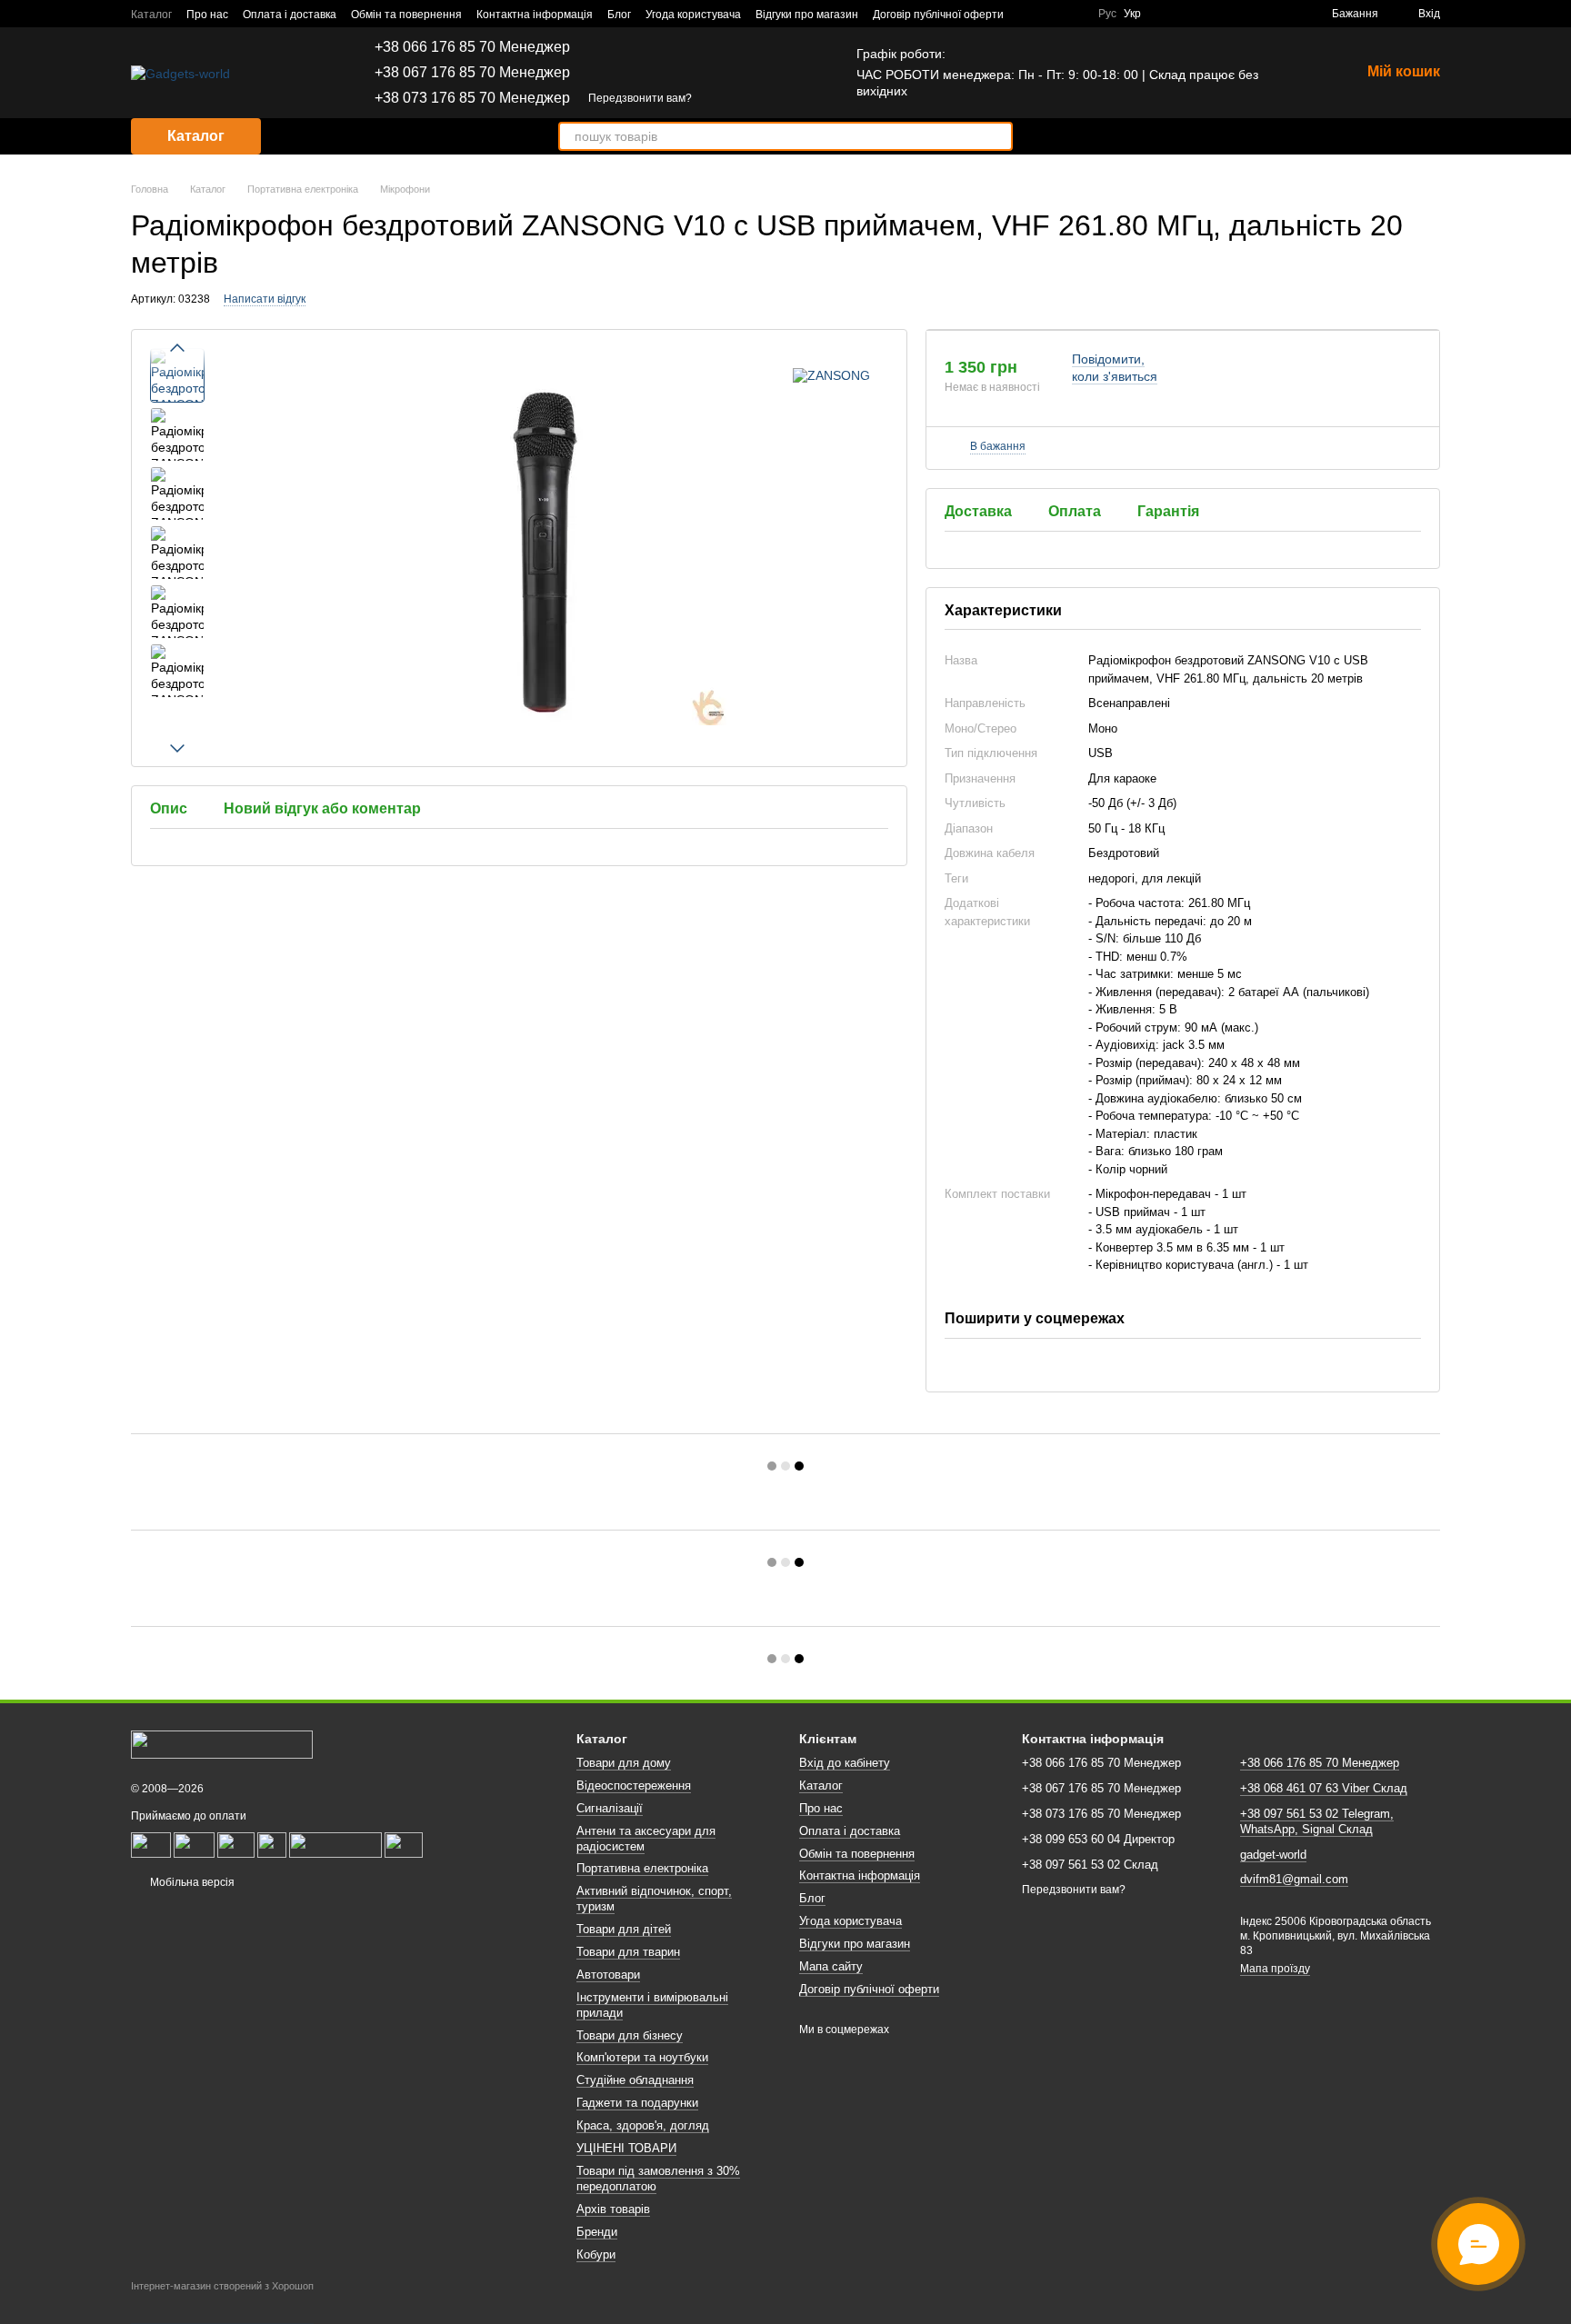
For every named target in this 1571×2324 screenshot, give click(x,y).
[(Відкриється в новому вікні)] (194, 1845)
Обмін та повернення (406, 15)
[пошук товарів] (998, 136)
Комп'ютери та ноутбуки (642, 2057)
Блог (619, 15)
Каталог (151, 15)
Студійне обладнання (635, 2080)
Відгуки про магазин (807, 15)
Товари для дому (624, 1763)
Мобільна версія (191, 1882)
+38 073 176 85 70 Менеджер (472, 98)
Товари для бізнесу (630, 2035)
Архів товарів (613, 2209)
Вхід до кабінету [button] (845, 1763)
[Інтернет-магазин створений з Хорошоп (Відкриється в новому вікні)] (222, 2302)
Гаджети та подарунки (637, 2103)
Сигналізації (610, 1808)
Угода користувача (693, 15)
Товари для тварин (628, 1952)
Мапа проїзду (1275, 1969)
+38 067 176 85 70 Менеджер (472, 73)
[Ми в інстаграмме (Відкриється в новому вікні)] (1073, 14)
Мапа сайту (831, 1966)
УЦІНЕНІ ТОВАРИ (626, 2148)
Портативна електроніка (642, 1868)
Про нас (207, 15)
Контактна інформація (535, 15)
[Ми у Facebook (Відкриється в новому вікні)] (1029, 14)
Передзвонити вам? (640, 98)
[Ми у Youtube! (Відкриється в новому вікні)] (1051, 14)
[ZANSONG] (831, 375)
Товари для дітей (624, 1929)
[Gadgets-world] (222, 1744)
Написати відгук (265, 299)
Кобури (596, 2254)
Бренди (597, 2232)
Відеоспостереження (634, 1785)
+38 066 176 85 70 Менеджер (472, 47)
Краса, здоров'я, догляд (643, 2125)
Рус (1107, 14)
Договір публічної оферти (938, 15)
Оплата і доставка (290, 15)
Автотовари (608, 1975)
